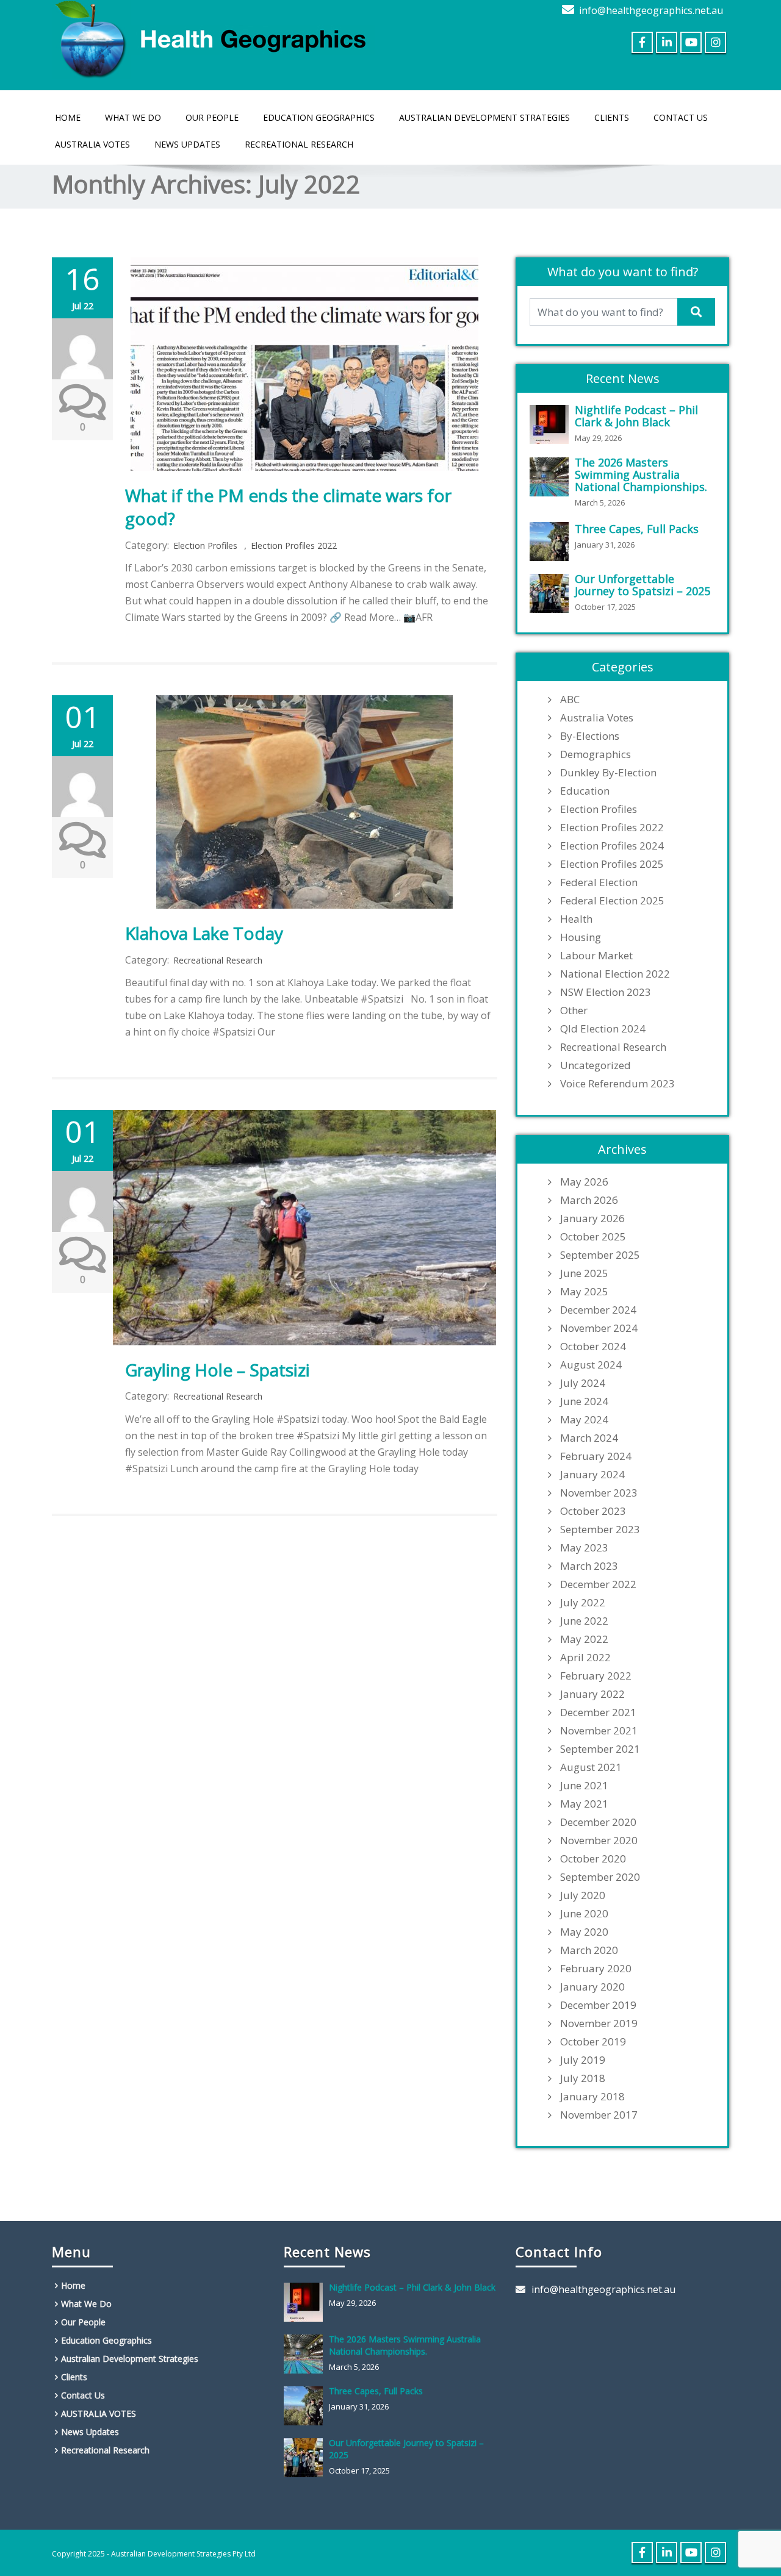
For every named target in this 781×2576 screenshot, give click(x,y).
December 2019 (598, 2005)
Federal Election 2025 (612, 901)
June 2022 (584, 1621)
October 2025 (593, 1237)
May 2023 (584, 1548)
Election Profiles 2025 (612, 864)
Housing (581, 937)
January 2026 (592, 1218)
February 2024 (596, 1456)
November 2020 (599, 1841)
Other (574, 1011)
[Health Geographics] (214, 37)
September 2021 (600, 1749)
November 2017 (599, 2115)
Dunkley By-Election (608, 773)
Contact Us (681, 117)
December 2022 (598, 1584)
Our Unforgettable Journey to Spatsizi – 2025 (642, 585)
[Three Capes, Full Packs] (552, 542)
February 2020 (596, 1969)
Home (68, 117)
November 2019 (599, 2023)
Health (576, 919)
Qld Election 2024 (603, 1029)
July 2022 (583, 1603)
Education (585, 791)
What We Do (133, 117)
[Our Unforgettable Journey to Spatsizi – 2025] (552, 593)
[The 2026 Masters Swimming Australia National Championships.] (552, 477)
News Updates (187, 144)
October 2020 (593, 1859)
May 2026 (584, 1182)
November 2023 (599, 1493)
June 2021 (584, 1786)
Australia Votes (597, 718)
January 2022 (592, 1694)
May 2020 (584, 1932)
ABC (570, 699)
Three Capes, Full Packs (637, 529)
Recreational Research (299, 144)
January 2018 (592, 2097)
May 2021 (584, 1804)
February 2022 (596, 1676)
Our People (212, 117)
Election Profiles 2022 (294, 546)
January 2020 (592, 1987)
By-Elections (590, 736)
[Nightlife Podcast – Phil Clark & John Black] (552, 424)
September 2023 (600, 1529)
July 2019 (583, 2060)
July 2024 (583, 1383)
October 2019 (593, 2042)
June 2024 (584, 1401)
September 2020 (600, 1877)
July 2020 (583, 1895)
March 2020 (589, 1950)
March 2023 (589, 1566)
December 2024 (598, 1310)
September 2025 (600, 1255)
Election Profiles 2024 (612, 846)
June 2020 (584, 1914)
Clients (612, 117)
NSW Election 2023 (606, 992)
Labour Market (596, 956)
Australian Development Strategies (484, 117)
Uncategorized (596, 1065)
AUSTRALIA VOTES (92, 144)
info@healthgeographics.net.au (651, 10)
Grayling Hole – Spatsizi (218, 1370)
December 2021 (598, 1712)
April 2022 (585, 1658)
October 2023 (593, 1511)
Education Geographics (319, 117)
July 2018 (583, 2078)
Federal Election (599, 882)
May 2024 (584, 1420)
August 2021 (591, 1767)
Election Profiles (205, 546)
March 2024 (589, 1438)
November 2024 (599, 1328)
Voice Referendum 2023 (617, 1084)
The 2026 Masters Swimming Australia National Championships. (641, 474)
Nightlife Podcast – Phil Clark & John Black (636, 416)
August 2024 (591, 1365)
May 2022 (584, 1639)
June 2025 (584, 1273)
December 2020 (598, 1822)
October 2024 (593, 1347)
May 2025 (584, 1292)
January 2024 (592, 1475)
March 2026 (589, 1200)
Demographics (596, 754)
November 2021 (599, 1731)
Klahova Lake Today (204, 933)
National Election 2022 (615, 974)
